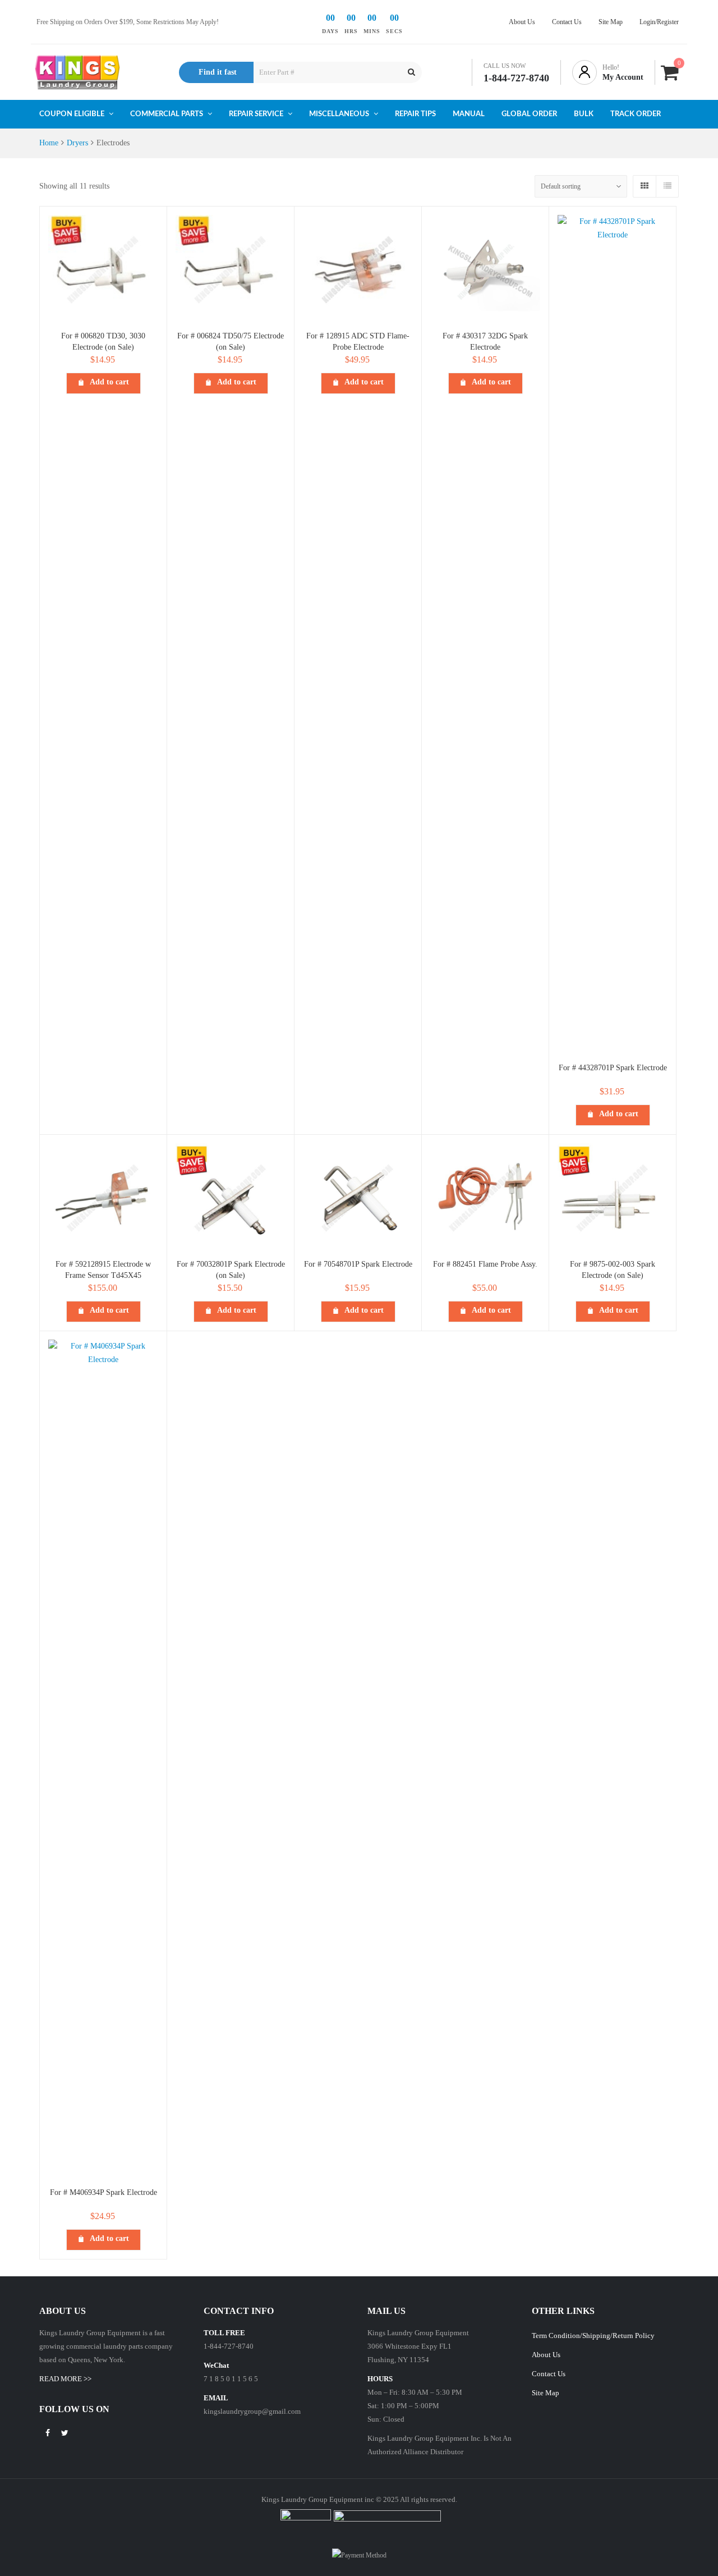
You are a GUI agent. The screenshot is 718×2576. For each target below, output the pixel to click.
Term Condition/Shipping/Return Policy (593, 2336)
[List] (667, 186)
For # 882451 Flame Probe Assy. (485, 1264)
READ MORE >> (65, 2379)
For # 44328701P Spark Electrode (613, 1068)
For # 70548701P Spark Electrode (358, 1264)
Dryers (77, 143)
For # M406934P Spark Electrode (103, 2192)
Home (49, 143)
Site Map (546, 2393)
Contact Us (549, 2374)
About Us (546, 2355)
